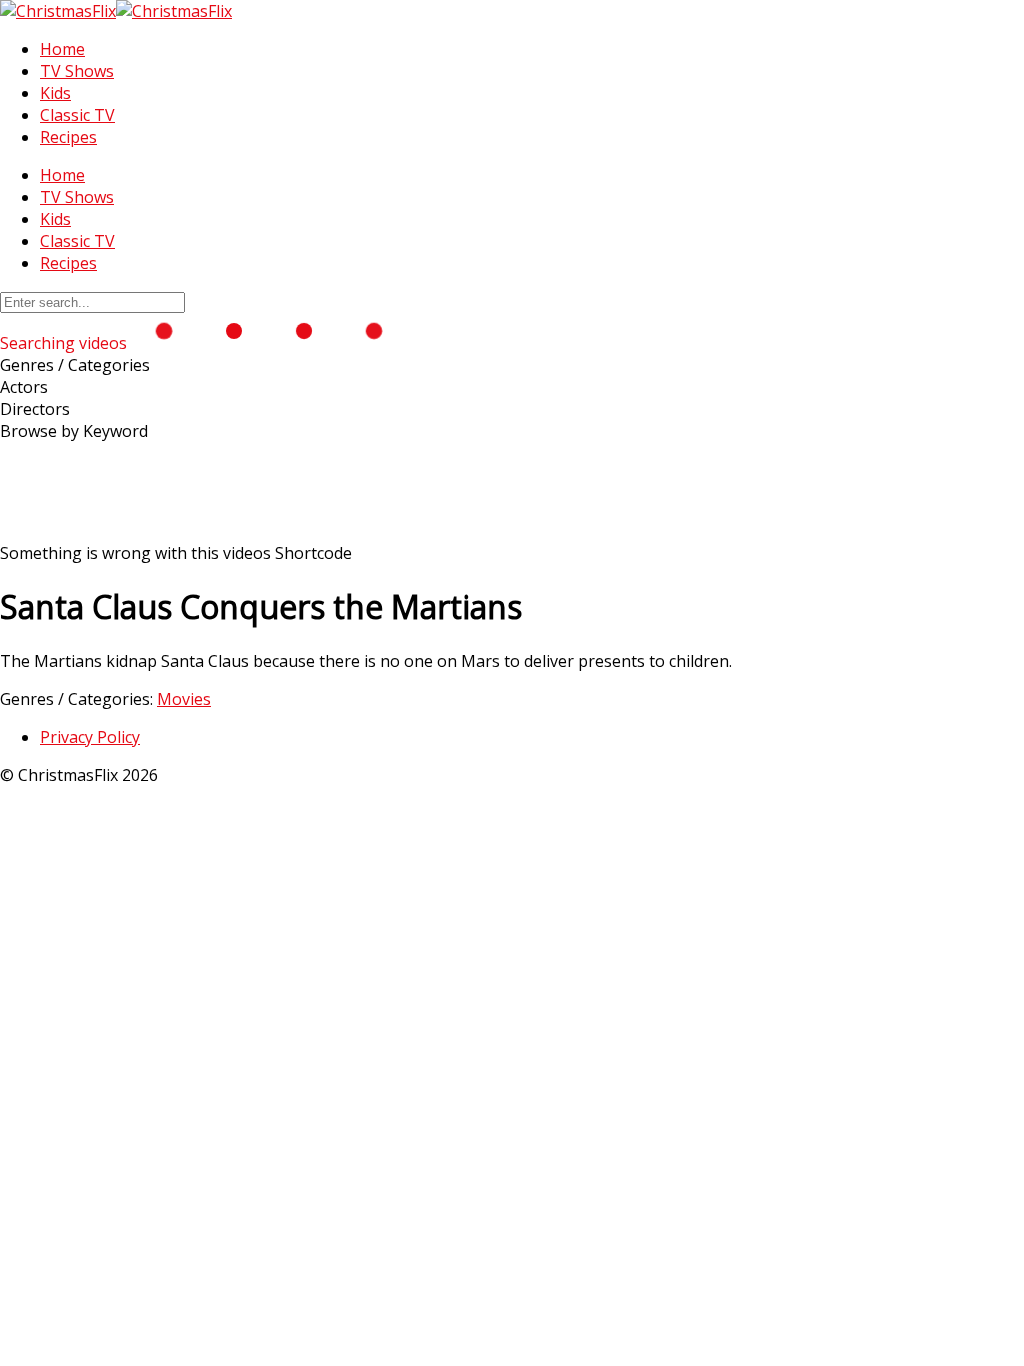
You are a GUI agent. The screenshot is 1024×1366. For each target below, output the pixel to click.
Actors (24, 387)
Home (62, 49)
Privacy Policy (90, 737)
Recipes (68, 137)
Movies (184, 699)
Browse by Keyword (74, 431)
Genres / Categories (75, 365)
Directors (35, 409)
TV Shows (77, 71)
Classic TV (77, 115)
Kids (55, 93)
